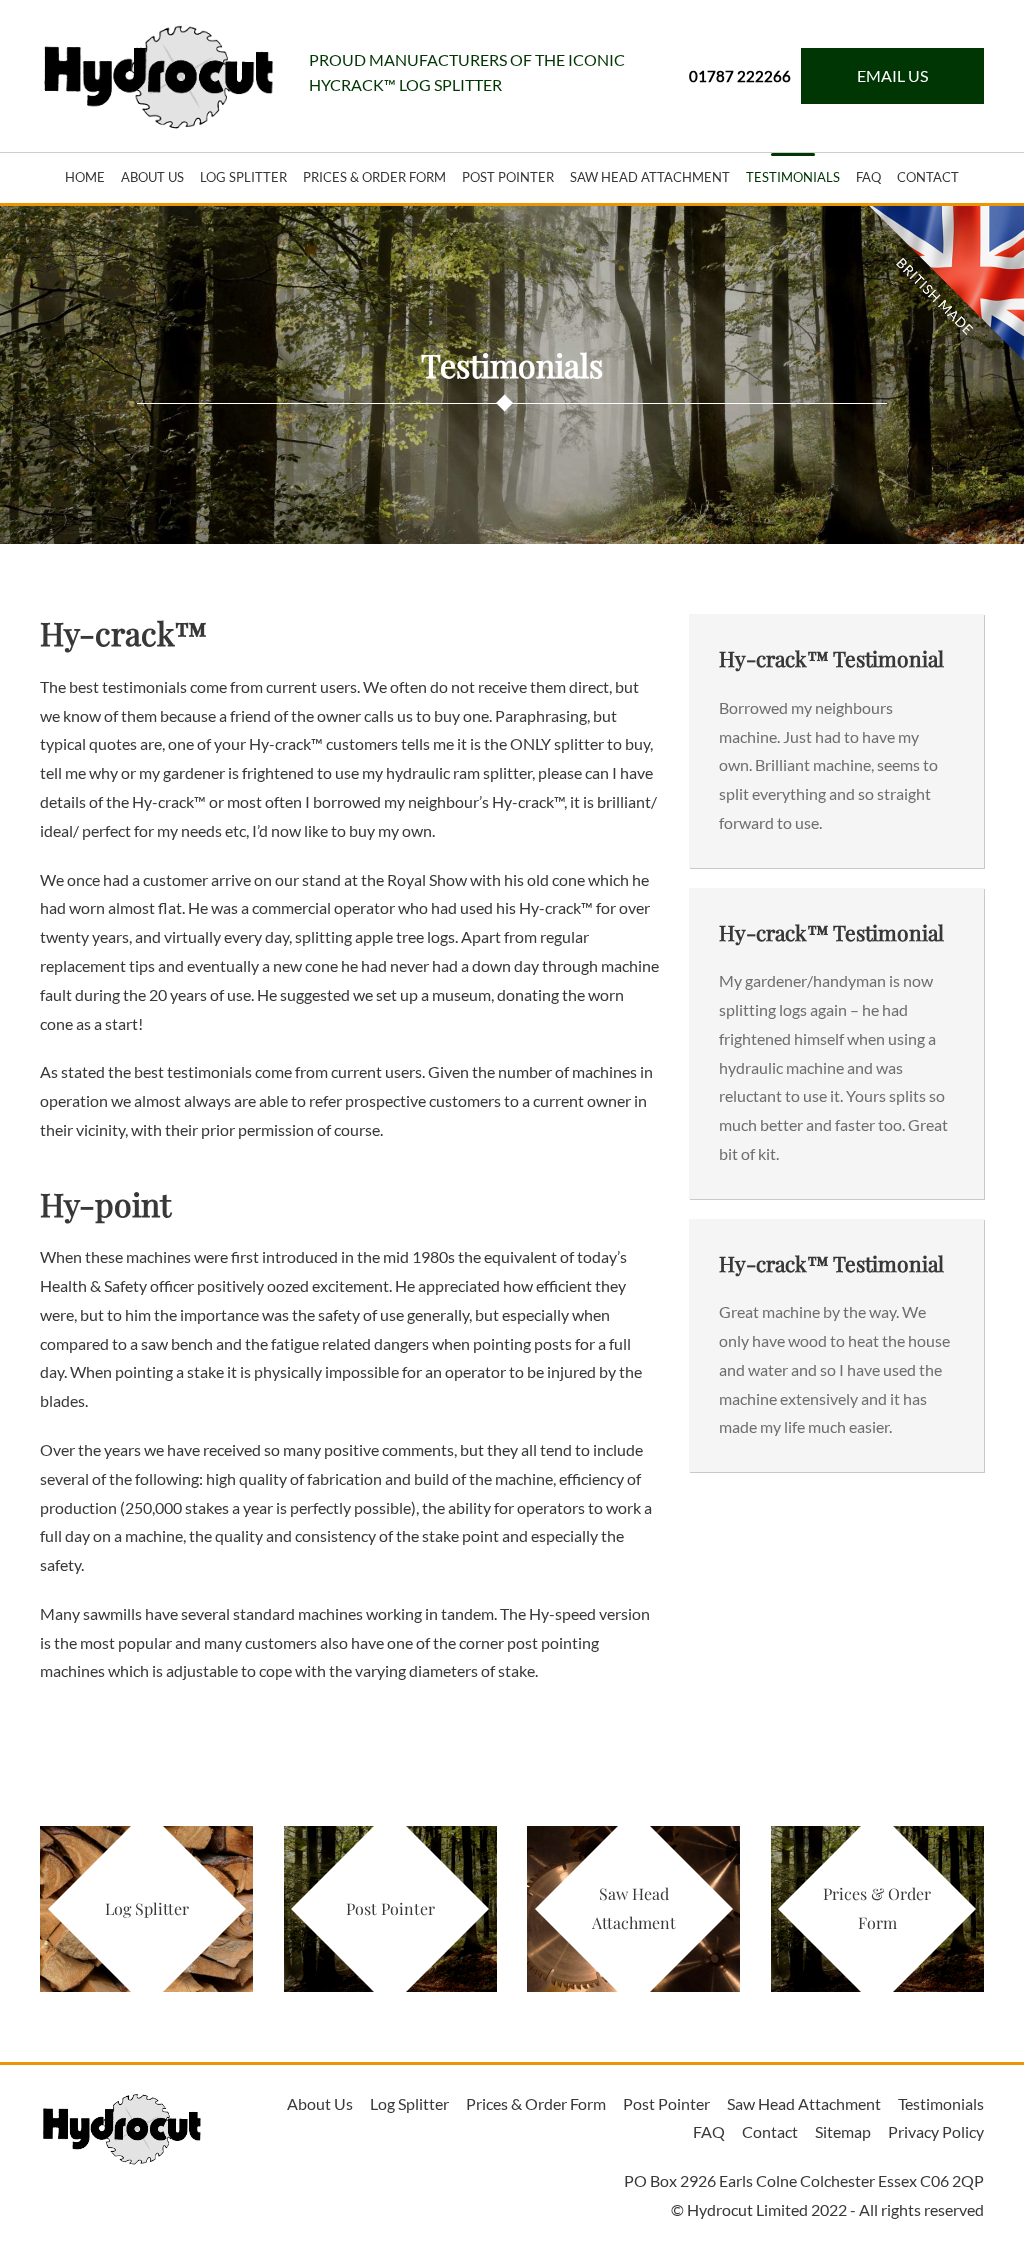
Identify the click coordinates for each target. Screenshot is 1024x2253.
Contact (928, 177)
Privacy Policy (936, 2131)
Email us (892, 75)
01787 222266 (740, 76)
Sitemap (843, 2131)
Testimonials (793, 177)
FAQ (868, 177)
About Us (152, 177)
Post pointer (508, 177)
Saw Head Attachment (650, 177)
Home (85, 177)
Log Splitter (243, 177)
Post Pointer (666, 2103)
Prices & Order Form (374, 177)
